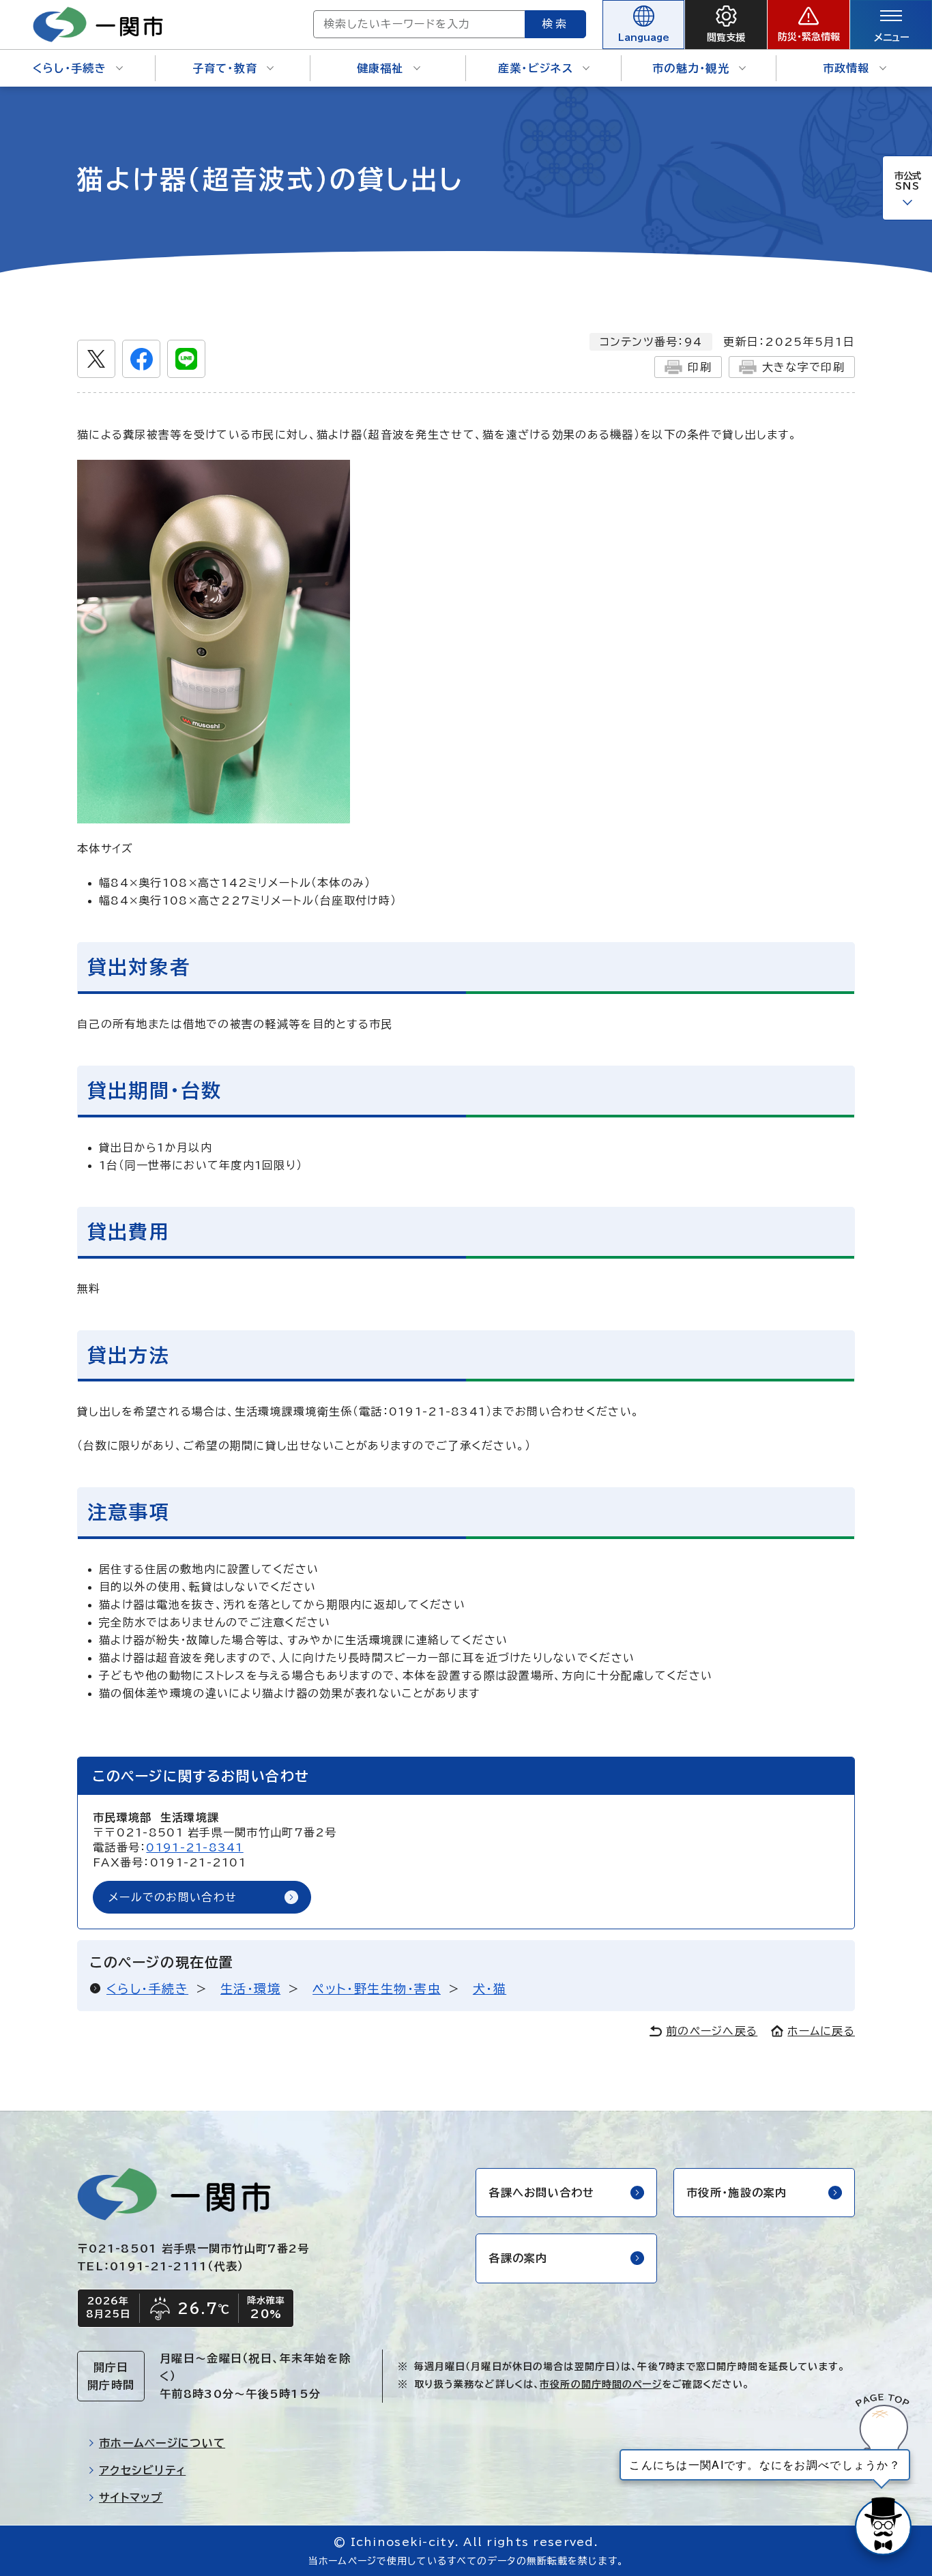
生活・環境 (250, 1989)
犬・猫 (490, 1989)
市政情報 (846, 68)
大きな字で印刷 (803, 367)
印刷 (700, 367)
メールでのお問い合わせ (173, 1897)
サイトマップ (131, 2498)
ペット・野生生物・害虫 (377, 1989)
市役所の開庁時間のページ (600, 2384)
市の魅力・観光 (691, 68)
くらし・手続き (70, 68)
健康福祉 (380, 68)
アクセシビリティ (142, 2470)
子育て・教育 (225, 68)
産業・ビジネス (536, 68)
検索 (555, 24)
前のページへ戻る (712, 2031)
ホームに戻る (821, 2031)
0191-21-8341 (194, 1847)
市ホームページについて (162, 2443)
